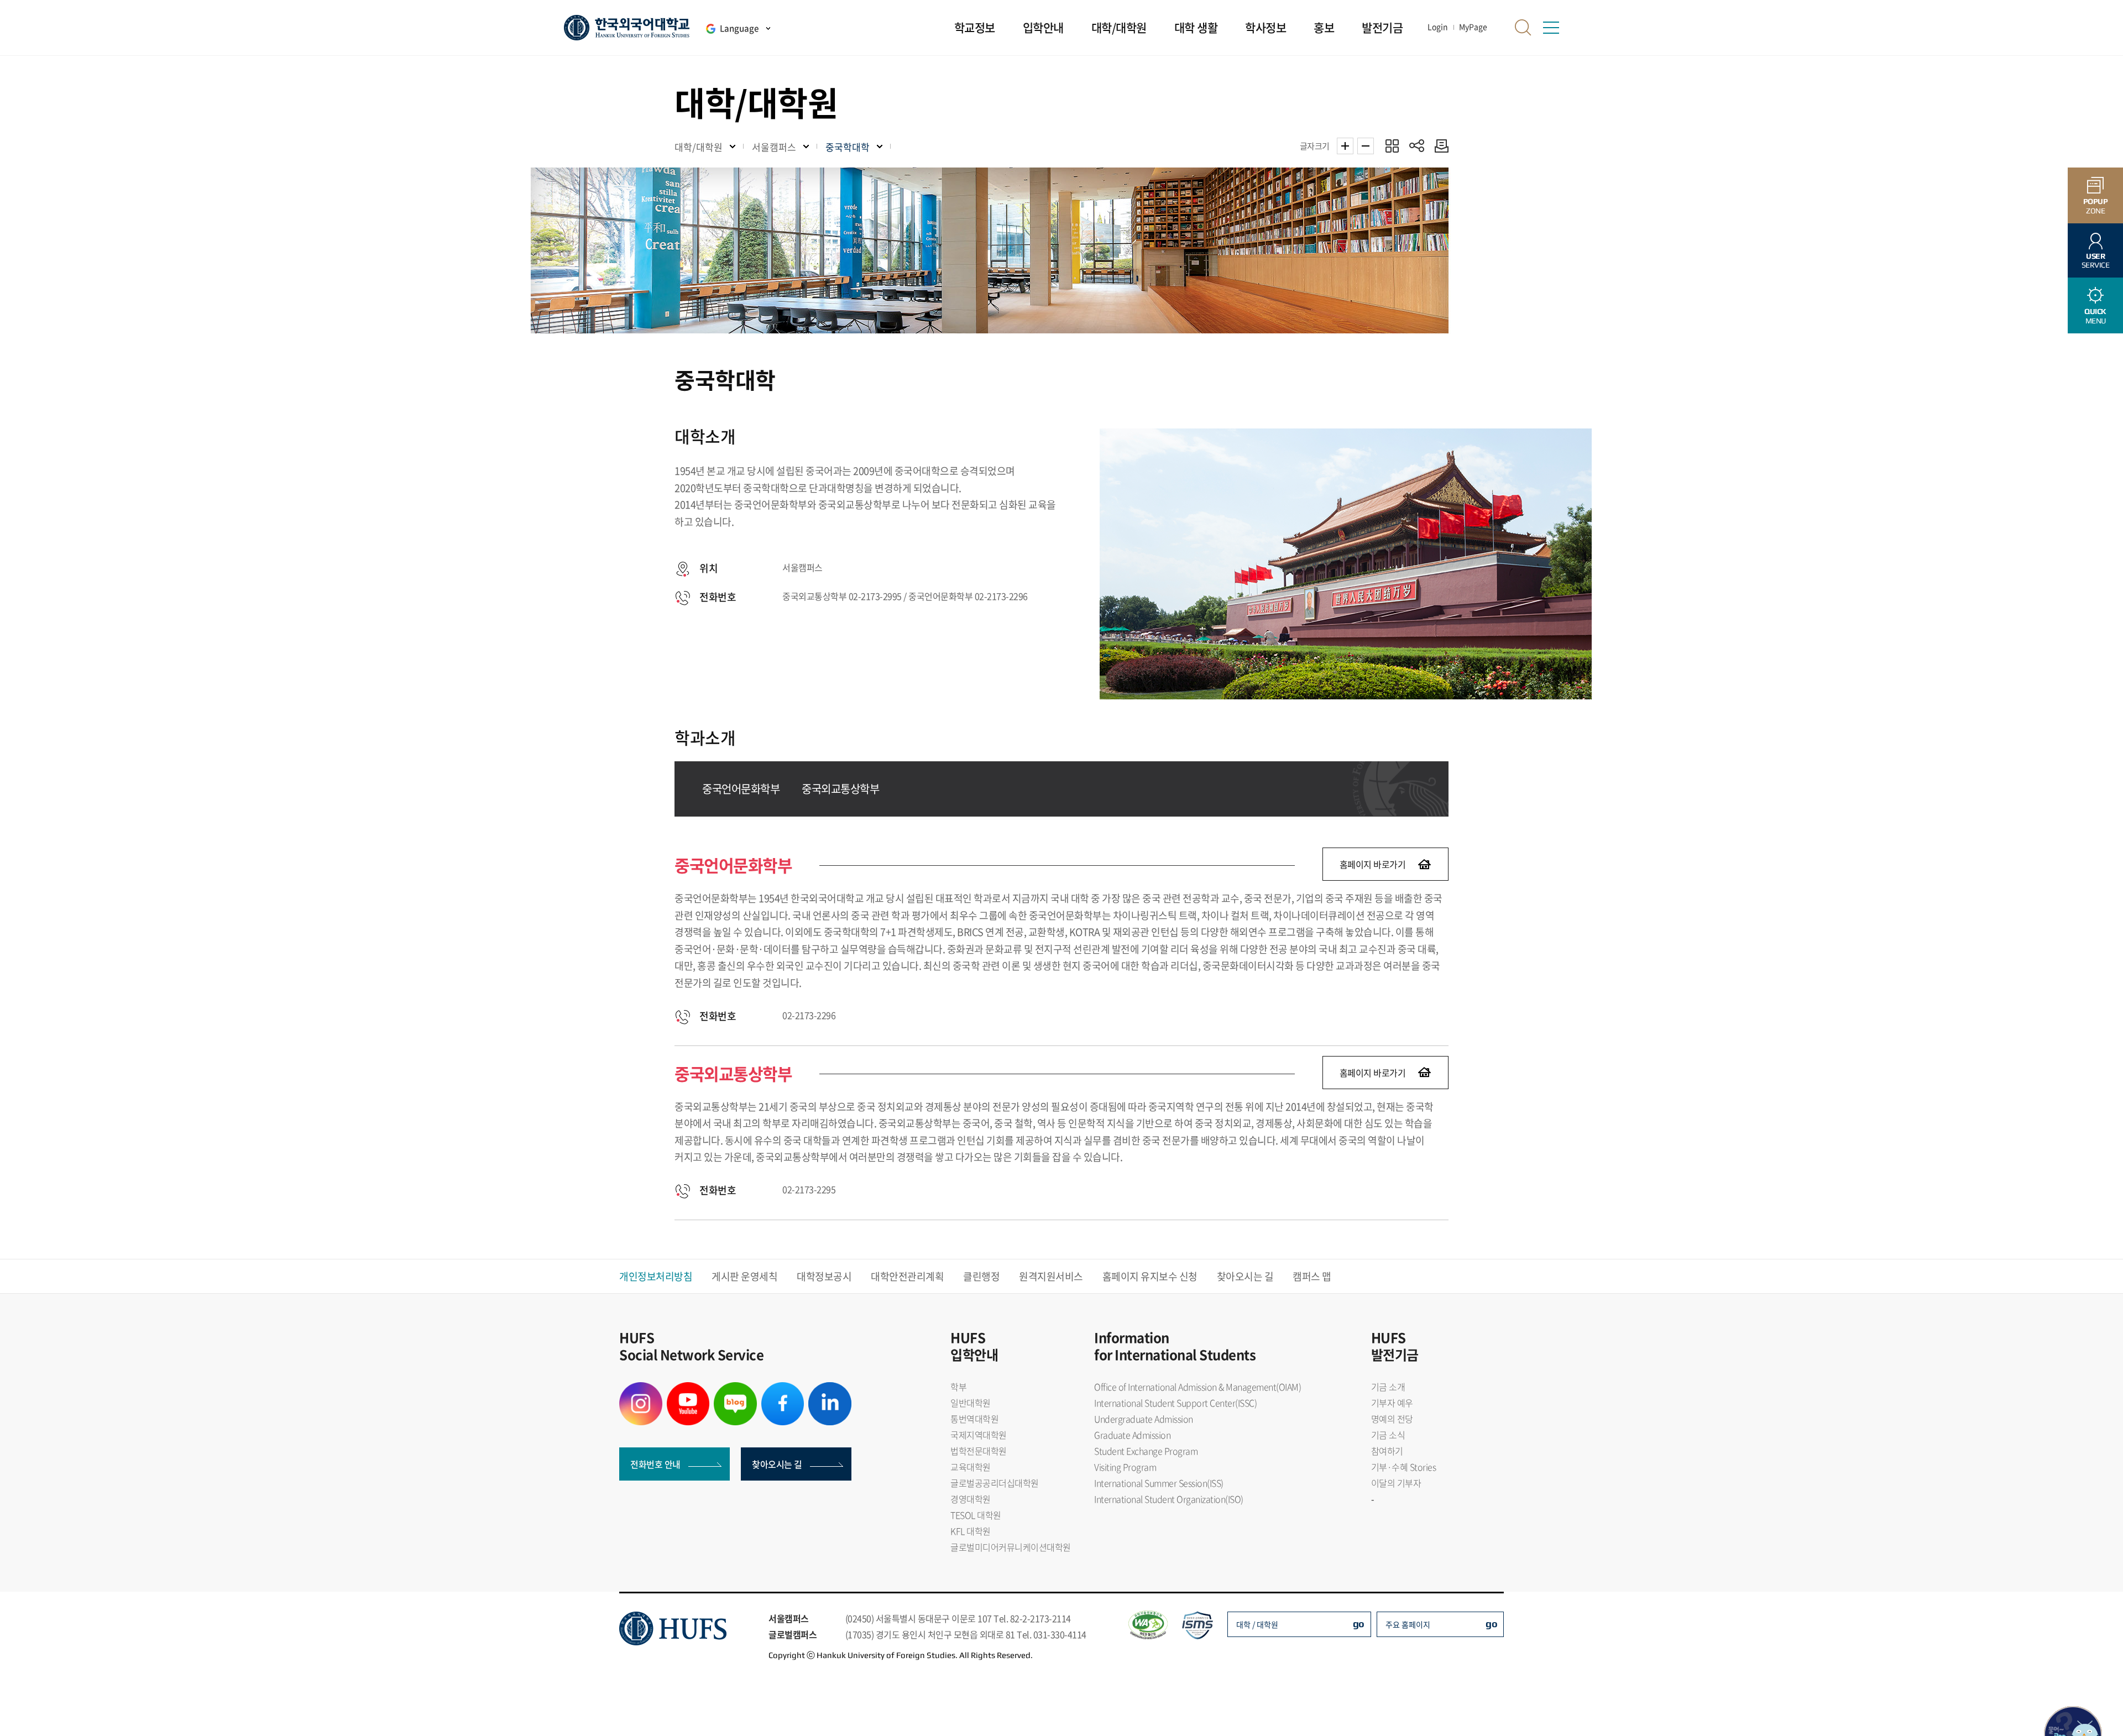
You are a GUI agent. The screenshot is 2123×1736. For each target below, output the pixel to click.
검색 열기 (1523, 28)
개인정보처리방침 (656, 1276)
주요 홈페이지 (1408, 1624)
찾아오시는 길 (1245, 1276)
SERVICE (2096, 261)
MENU (2095, 316)
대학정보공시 (824, 1276)
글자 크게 (1345, 146)
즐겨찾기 (1392, 146)
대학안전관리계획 (907, 1276)
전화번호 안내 (655, 1464)
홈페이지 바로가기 (1373, 864)
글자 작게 (1366, 146)
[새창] (641, 1389)
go (1359, 1623)
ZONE (2096, 206)
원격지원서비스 (1051, 1276)
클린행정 (981, 1276)
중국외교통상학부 (840, 789)
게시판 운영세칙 (744, 1276)
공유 (1417, 146)
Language (739, 28)
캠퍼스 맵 (1312, 1276)
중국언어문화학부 (741, 789)
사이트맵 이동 (1551, 28)
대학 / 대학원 (1257, 1624)
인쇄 (1439, 146)
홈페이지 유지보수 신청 (1150, 1276)
